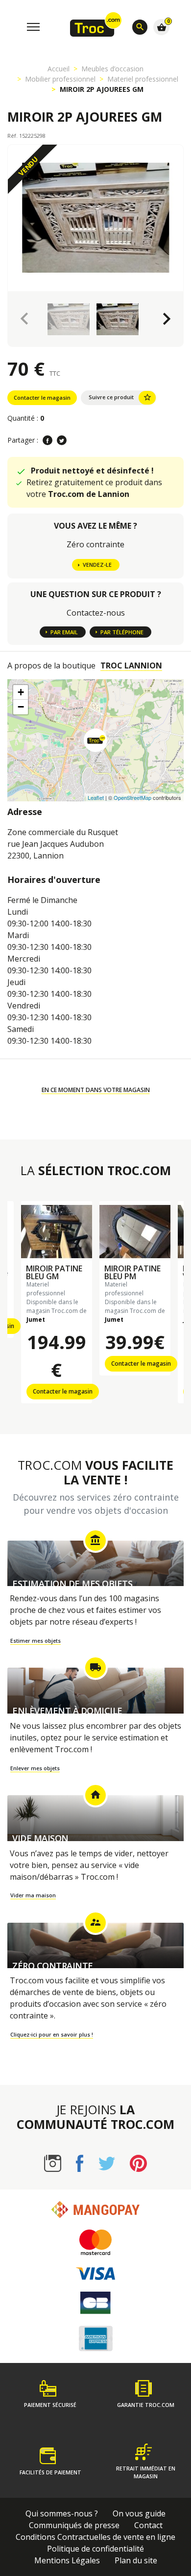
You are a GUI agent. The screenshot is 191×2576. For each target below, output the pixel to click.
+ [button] (21, 692)
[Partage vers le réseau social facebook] (48, 440)
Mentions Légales (67, 2560)
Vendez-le (97, 565)
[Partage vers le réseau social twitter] (62, 440)
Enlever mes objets (35, 1768)
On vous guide (139, 2513)
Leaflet (96, 797)
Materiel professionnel (143, 79)
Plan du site (136, 2560)
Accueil (59, 69)
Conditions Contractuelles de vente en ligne (95, 2537)
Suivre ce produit (120, 397)
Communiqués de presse (74, 2525)
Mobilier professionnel (60, 79)
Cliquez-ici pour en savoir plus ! (52, 2034)
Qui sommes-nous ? (62, 2513)
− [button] (21, 707)
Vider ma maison (33, 1895)
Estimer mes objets (36, 1641)
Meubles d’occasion (112, 69)
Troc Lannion (131, 665)
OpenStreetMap (132, 797)
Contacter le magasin (42, 397)
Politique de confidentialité (95, 2549)
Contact (148, 2525)
